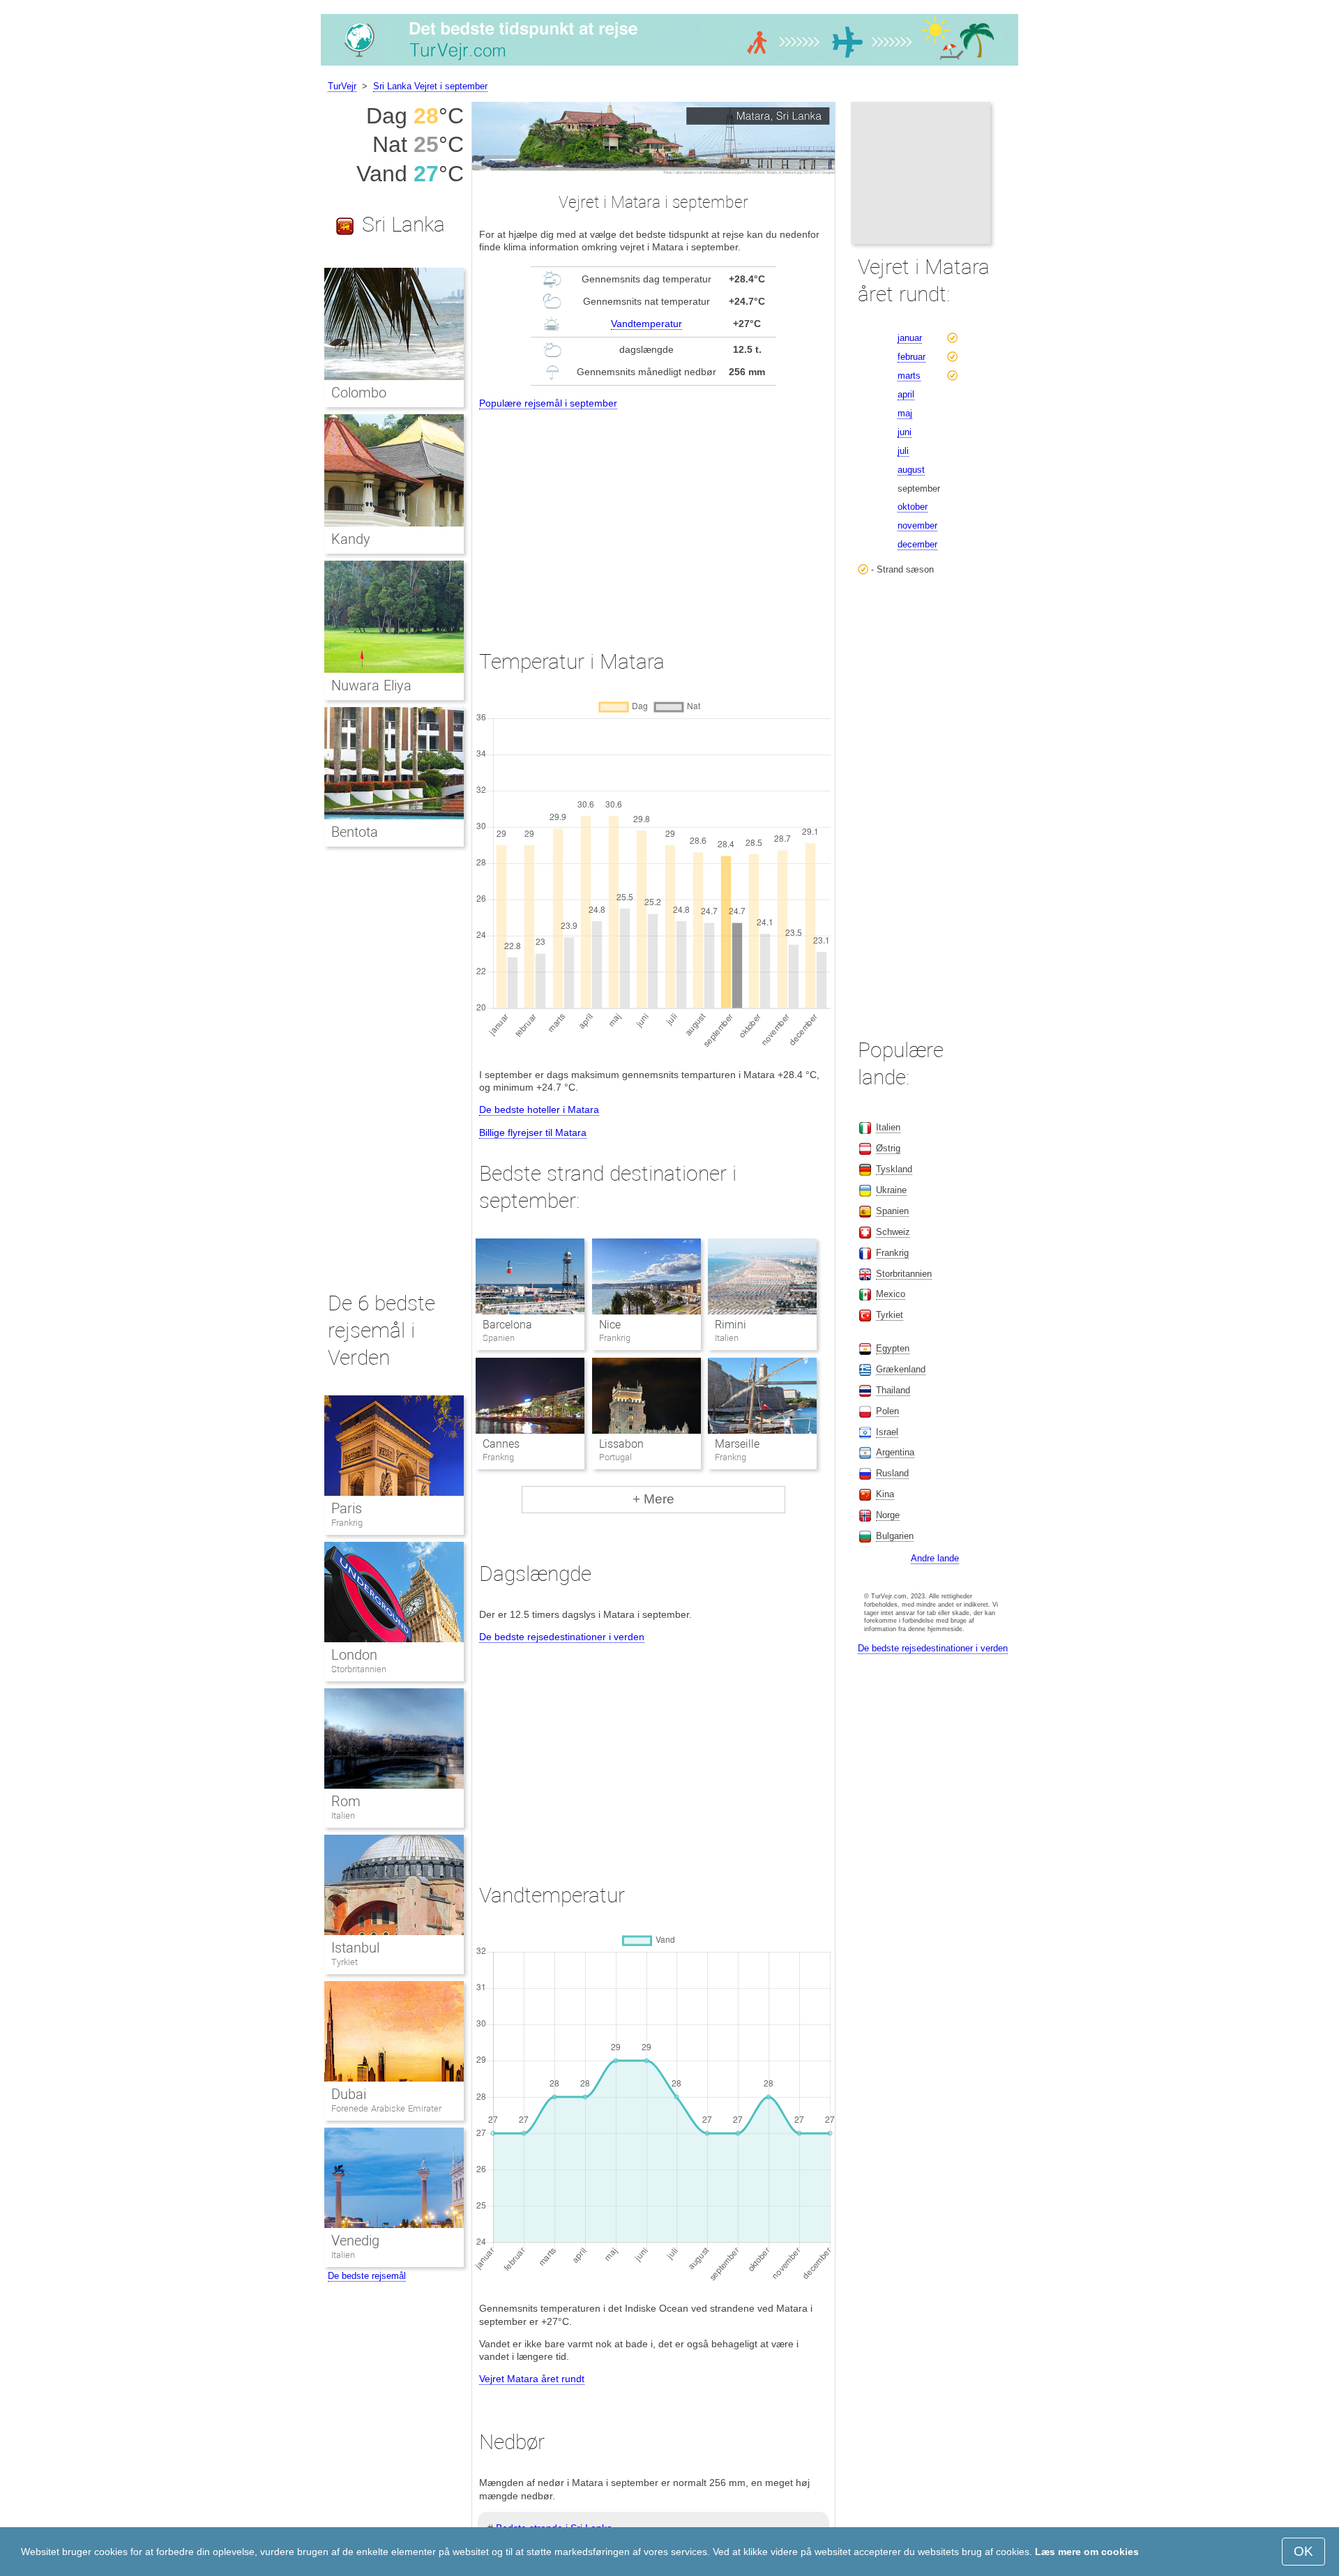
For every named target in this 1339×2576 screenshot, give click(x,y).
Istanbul (355, 1948)
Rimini (731, 1325)
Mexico (891, 1294)
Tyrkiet (345, 1962)
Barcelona (507, 1325)
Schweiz (893, 1232)
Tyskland (894, 1169)
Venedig (355, 2241)
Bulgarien (895, 1536)
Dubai (349, 2094)
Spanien (892, 1211)
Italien (343, 1816)
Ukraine (891, 1190)
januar (910, 338)
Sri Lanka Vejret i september (430, 86)
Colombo (359, 393)
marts (909, 376)
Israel (887, 1432)
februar (911, 357)
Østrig (888, 1148)
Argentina (895, 1452)
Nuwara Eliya (371, 685)
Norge (888, 1515)
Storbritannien (359, 1669)
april (906, 394)
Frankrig (347, 1523)
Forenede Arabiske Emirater (386, 2108)
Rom (346, 1801)
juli (903, 451)
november (917, 525)
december (917, 544)
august (911, 470)
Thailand (893, 1390)
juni (905, 432)
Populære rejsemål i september (548, 403)
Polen (887, 1411)
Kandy (351, 539)
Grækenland (901, 1369)
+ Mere (653, 1499)
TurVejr (342, 86)
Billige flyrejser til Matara (533, 1132)
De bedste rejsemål (367, 2276)
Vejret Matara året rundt (532, 2379)
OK (1303, 2551)
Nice (610, 1325)
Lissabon (621, 1444)
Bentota (355, 832)
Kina (885, 1494)
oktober (913, 507)
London (354, 1655)
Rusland (892, 1473)
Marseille (737, 1444)
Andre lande (935, 1558)
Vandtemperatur (646, 324)
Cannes (501, 1444)
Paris (347, 1508)
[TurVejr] (669, 66)
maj (905, 413)
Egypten (893, 1348)
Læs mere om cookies (1087, 2552)
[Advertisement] (653, 517)
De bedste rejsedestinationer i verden (562, 1637)
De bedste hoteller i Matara (539, 1109)
